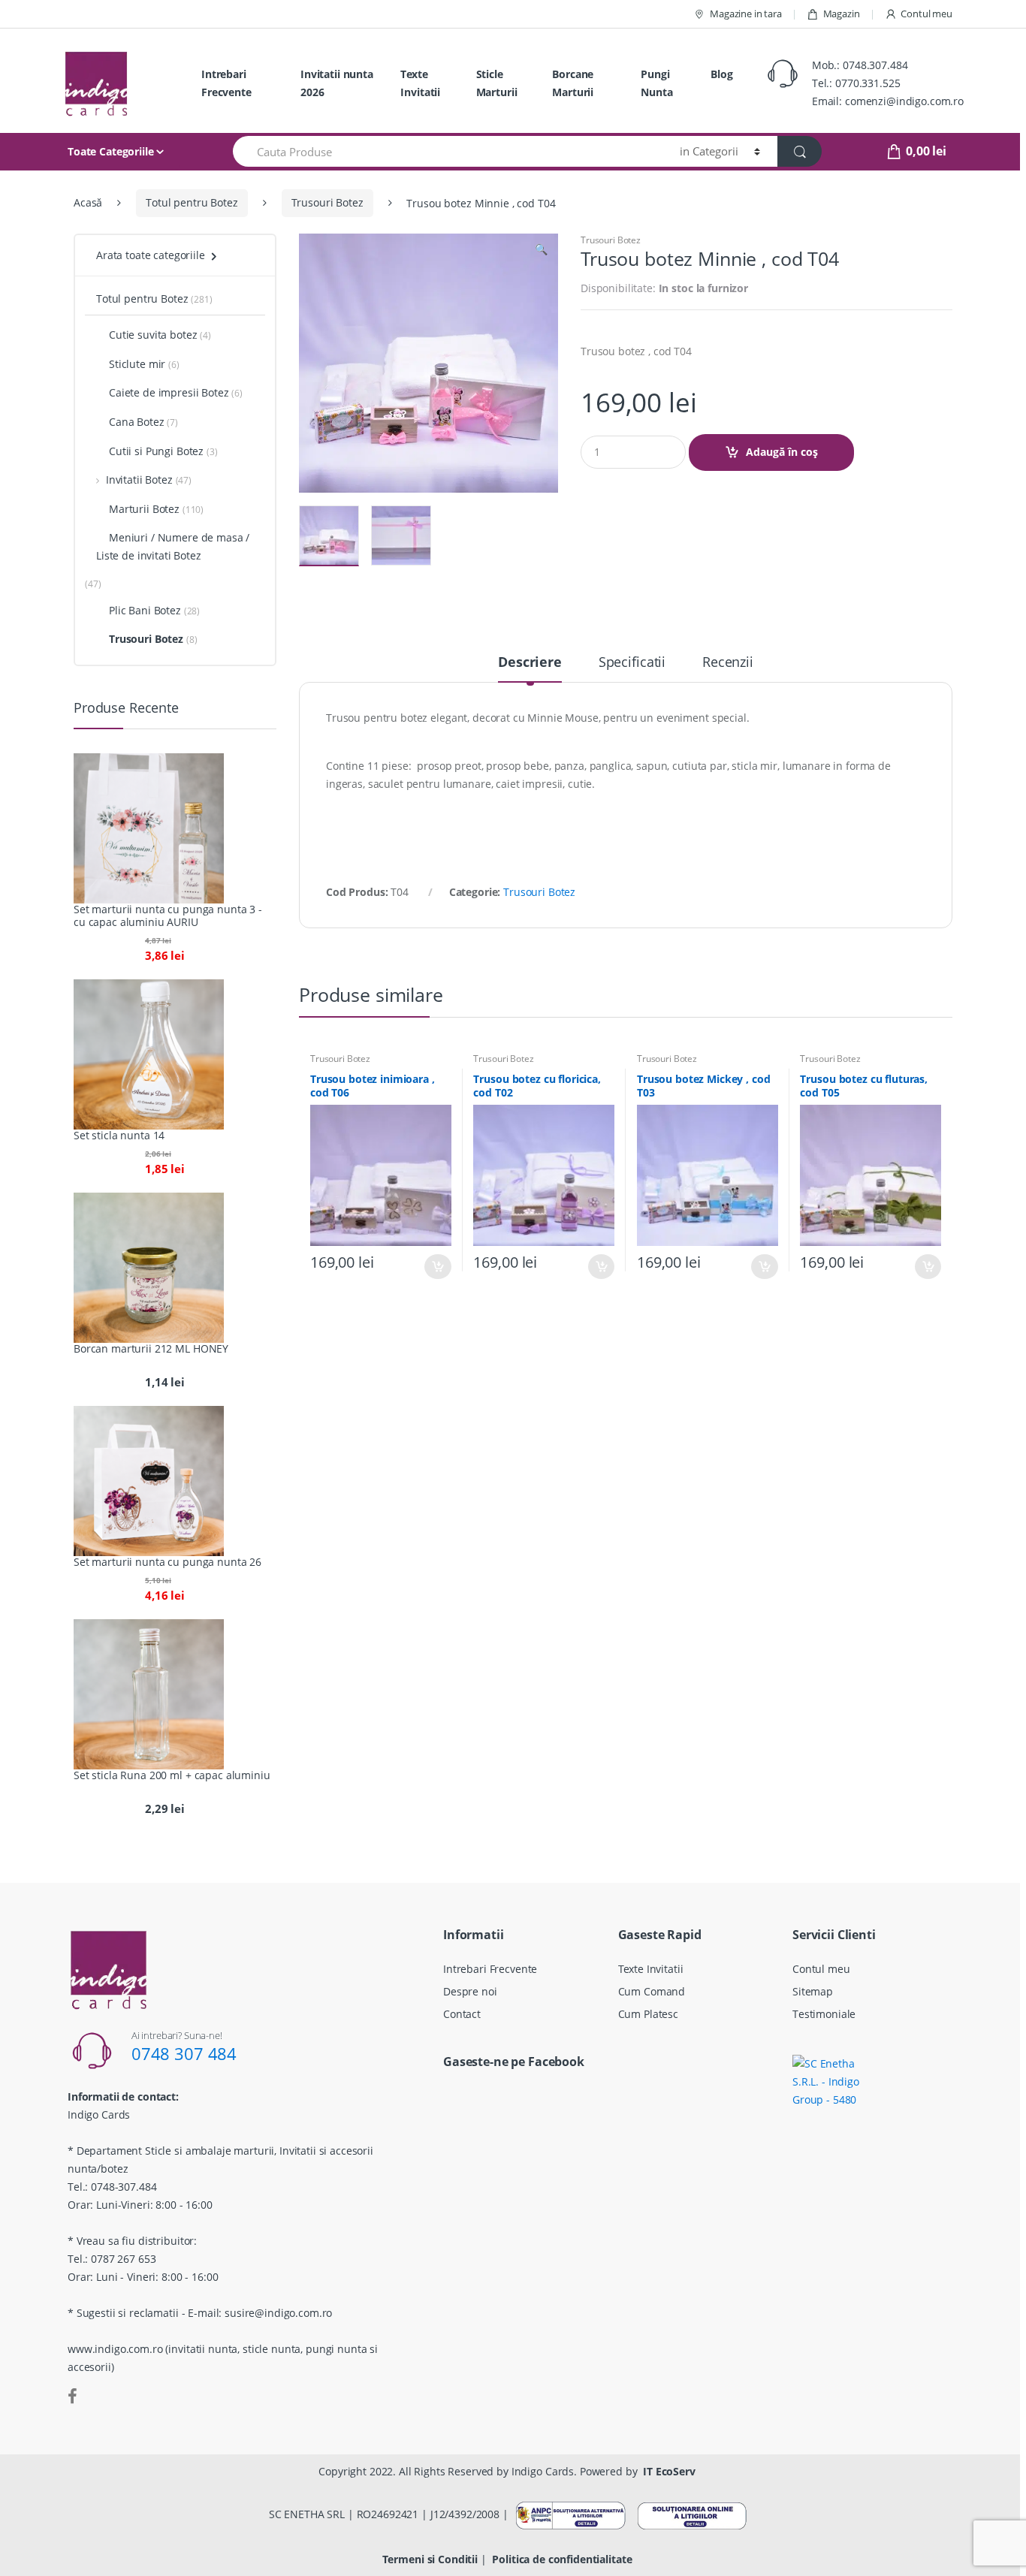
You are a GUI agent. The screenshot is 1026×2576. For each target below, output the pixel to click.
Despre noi (470, 1991)
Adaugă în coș (782, 452)
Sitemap (813, 1991)
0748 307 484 (184, 2053)
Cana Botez (137, 422)
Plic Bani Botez (145, 610)
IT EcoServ (669, 2471)
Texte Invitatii (420, 83)
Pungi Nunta (656, 83)
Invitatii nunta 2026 (337, 83)
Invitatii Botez (139, 480)
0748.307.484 (875, 65)
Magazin (842, 14)
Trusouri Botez (327, 202)
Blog (721, 74)
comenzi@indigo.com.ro (904, 101)
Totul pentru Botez (192, 202)
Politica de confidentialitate (562, 2559)
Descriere (530, 663)
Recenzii (728, 663)
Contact (462, 2014)
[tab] (530, 668)
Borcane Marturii (573, 83)
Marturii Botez (144, 509)
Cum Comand (652, 1991)
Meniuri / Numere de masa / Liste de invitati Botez (173, 546)
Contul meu (926, 14)
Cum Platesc (648, 2014)
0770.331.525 (868, 83)
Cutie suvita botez (153, 335)
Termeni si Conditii (430, 2559)
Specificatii (632, 663)
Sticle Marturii (497, 83)
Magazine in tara (746, 14)
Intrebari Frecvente (226, 83)
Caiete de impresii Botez (169, 392)
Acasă (88, 202)
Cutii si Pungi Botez (156, 451)
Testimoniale (824, 2014)
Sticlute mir (137, 364)
